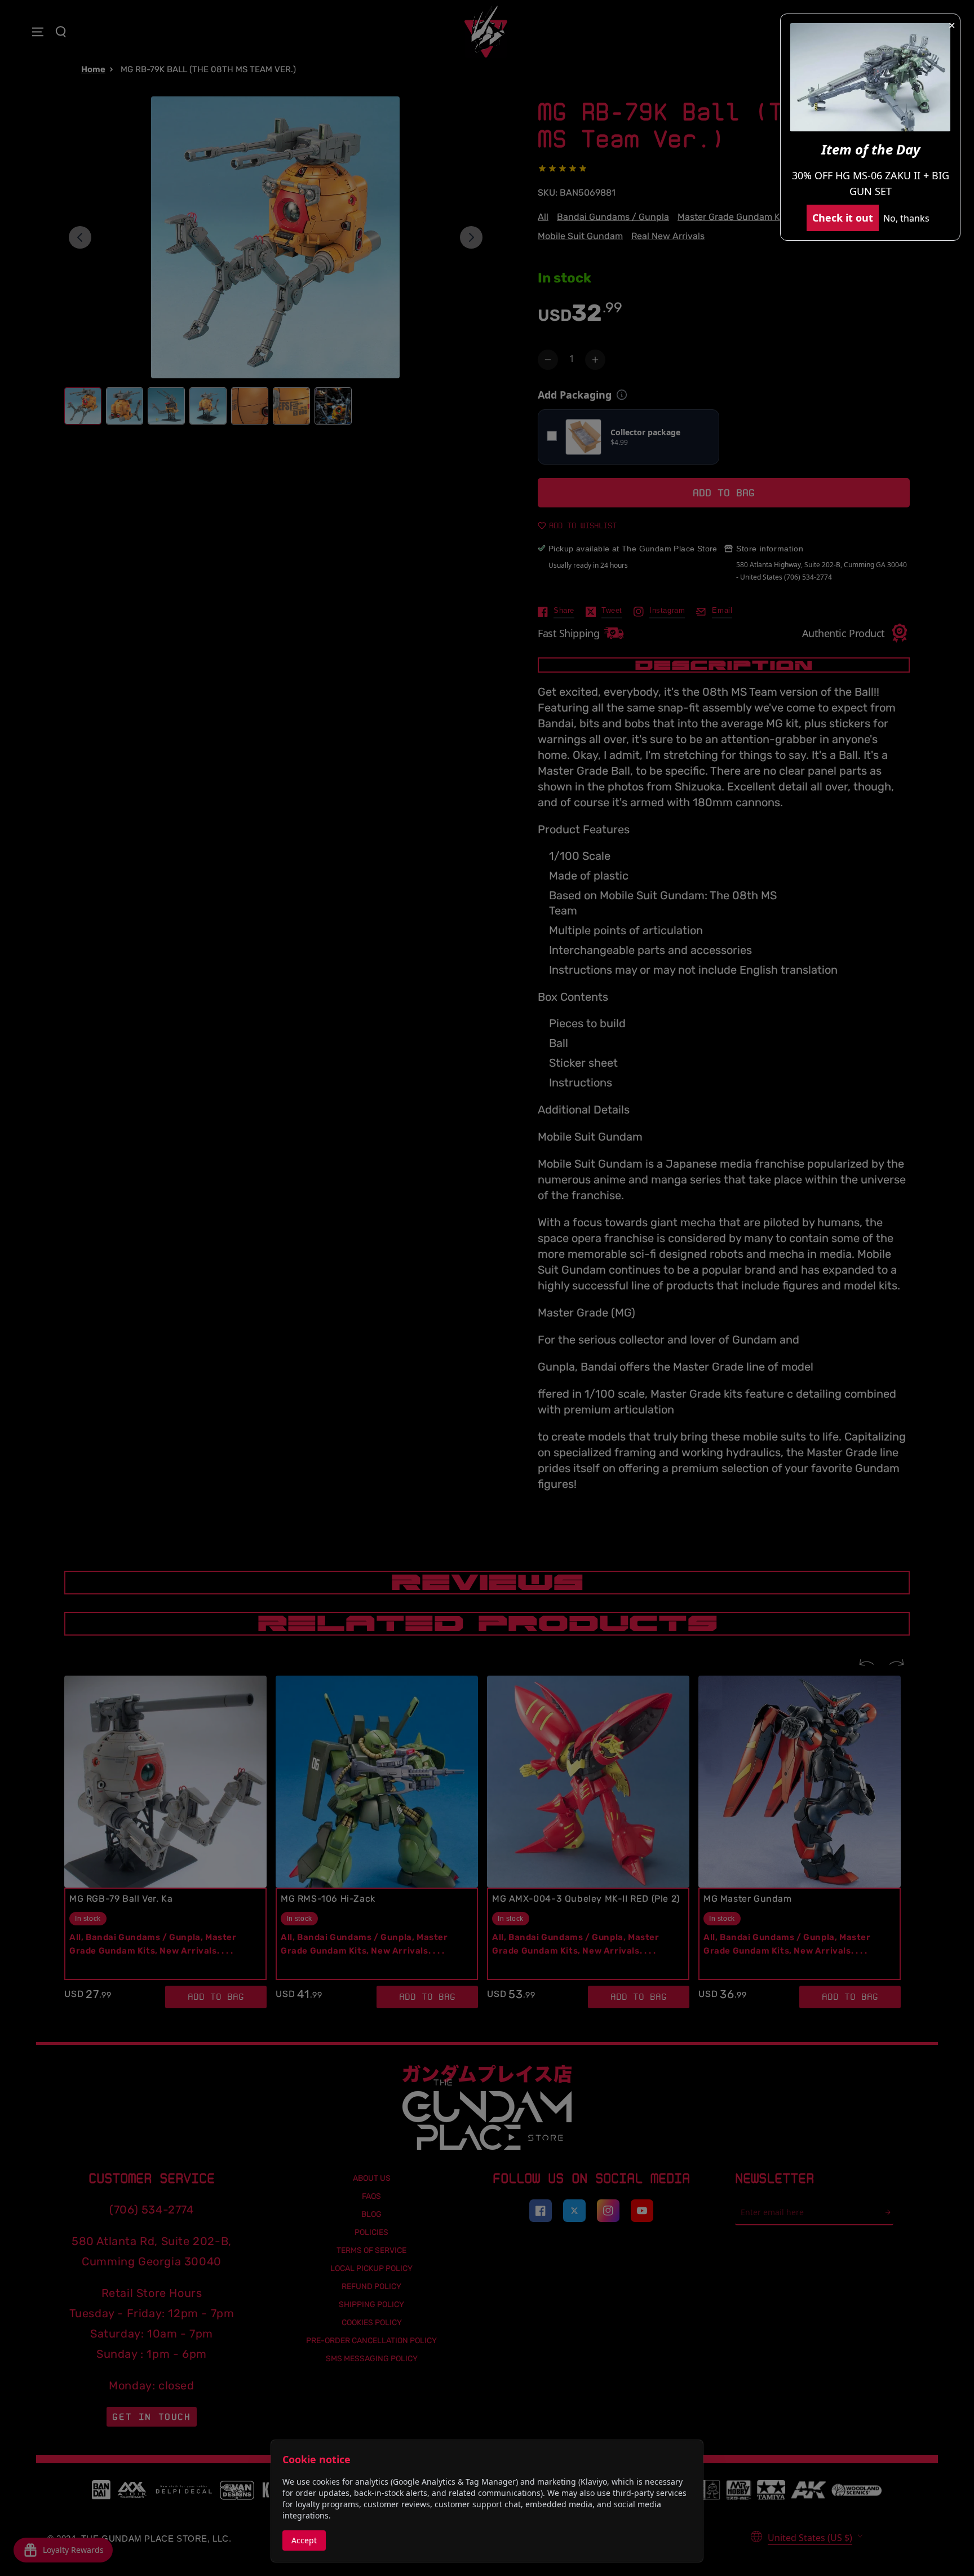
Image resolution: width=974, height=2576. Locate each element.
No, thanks (906, 218)
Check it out (843, 218)
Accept (304, 2540)
